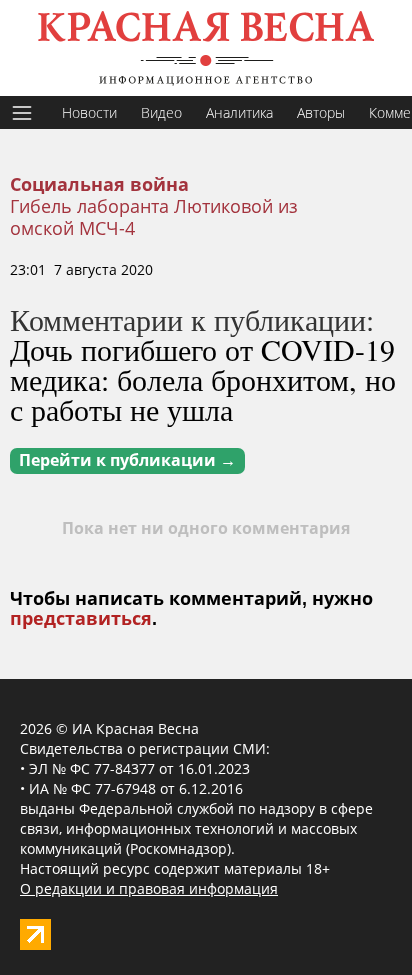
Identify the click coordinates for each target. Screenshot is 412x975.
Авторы (321, 112)
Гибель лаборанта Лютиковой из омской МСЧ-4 (154, 217)
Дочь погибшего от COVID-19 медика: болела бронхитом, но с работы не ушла (203, 379)
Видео (161, 112)
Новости (89, 112)
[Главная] (206, 48)
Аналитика (239, 112)
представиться (81, 619)
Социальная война (99, 185)
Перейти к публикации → (127, 460)
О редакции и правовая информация (149, 888)
